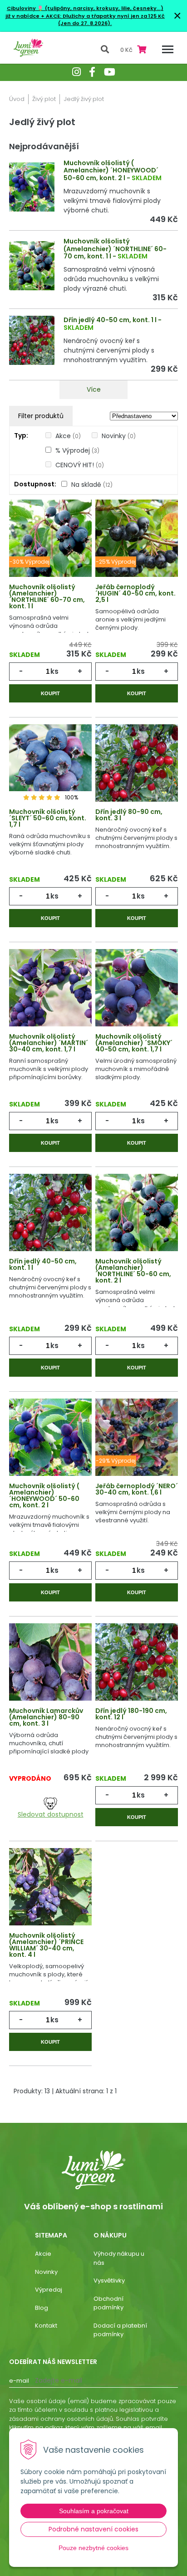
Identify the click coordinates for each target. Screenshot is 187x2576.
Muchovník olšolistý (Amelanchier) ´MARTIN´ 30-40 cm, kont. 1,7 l (49, 1043)
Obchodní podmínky (108, 2303)
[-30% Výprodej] (50, 544)
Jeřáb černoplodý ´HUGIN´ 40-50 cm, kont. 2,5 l (135, 593)
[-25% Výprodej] (137, 544)
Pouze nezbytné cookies (93, 2548)
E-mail (19, 2381)
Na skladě (92, 485)
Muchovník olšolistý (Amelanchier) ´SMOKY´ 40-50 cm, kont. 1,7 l (134, 1043)
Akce (68, 436)
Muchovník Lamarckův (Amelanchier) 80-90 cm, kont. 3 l (46, 1717)
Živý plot (44, 99)
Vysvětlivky (109, 2281)
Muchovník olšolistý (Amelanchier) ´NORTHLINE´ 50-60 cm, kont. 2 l (133, 1271)
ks (54, 671)
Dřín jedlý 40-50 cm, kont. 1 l (110, 320)
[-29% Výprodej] (137, 1443)
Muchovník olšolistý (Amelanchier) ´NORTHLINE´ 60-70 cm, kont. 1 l (115, 249)
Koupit (50, 693)
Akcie (43, 2254)
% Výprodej (77, 450)
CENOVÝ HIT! (80, 465)
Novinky (119, 436)
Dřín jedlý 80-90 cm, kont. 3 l (129, 815)
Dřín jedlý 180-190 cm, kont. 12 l (131, 1714)
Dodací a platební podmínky (120, 2330)
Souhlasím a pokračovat (94, 2511)
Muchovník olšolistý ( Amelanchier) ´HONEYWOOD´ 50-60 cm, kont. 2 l (111, 171)
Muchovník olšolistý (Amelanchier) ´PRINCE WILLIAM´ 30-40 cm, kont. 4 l (46, 1945)
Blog (42, 2308)
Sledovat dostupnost (51, 1814)
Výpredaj (49, 2290)
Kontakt (46, 2326)
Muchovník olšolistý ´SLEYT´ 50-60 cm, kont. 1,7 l (48, 818)
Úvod (17, 99)
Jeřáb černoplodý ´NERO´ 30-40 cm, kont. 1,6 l (137, 1489)
